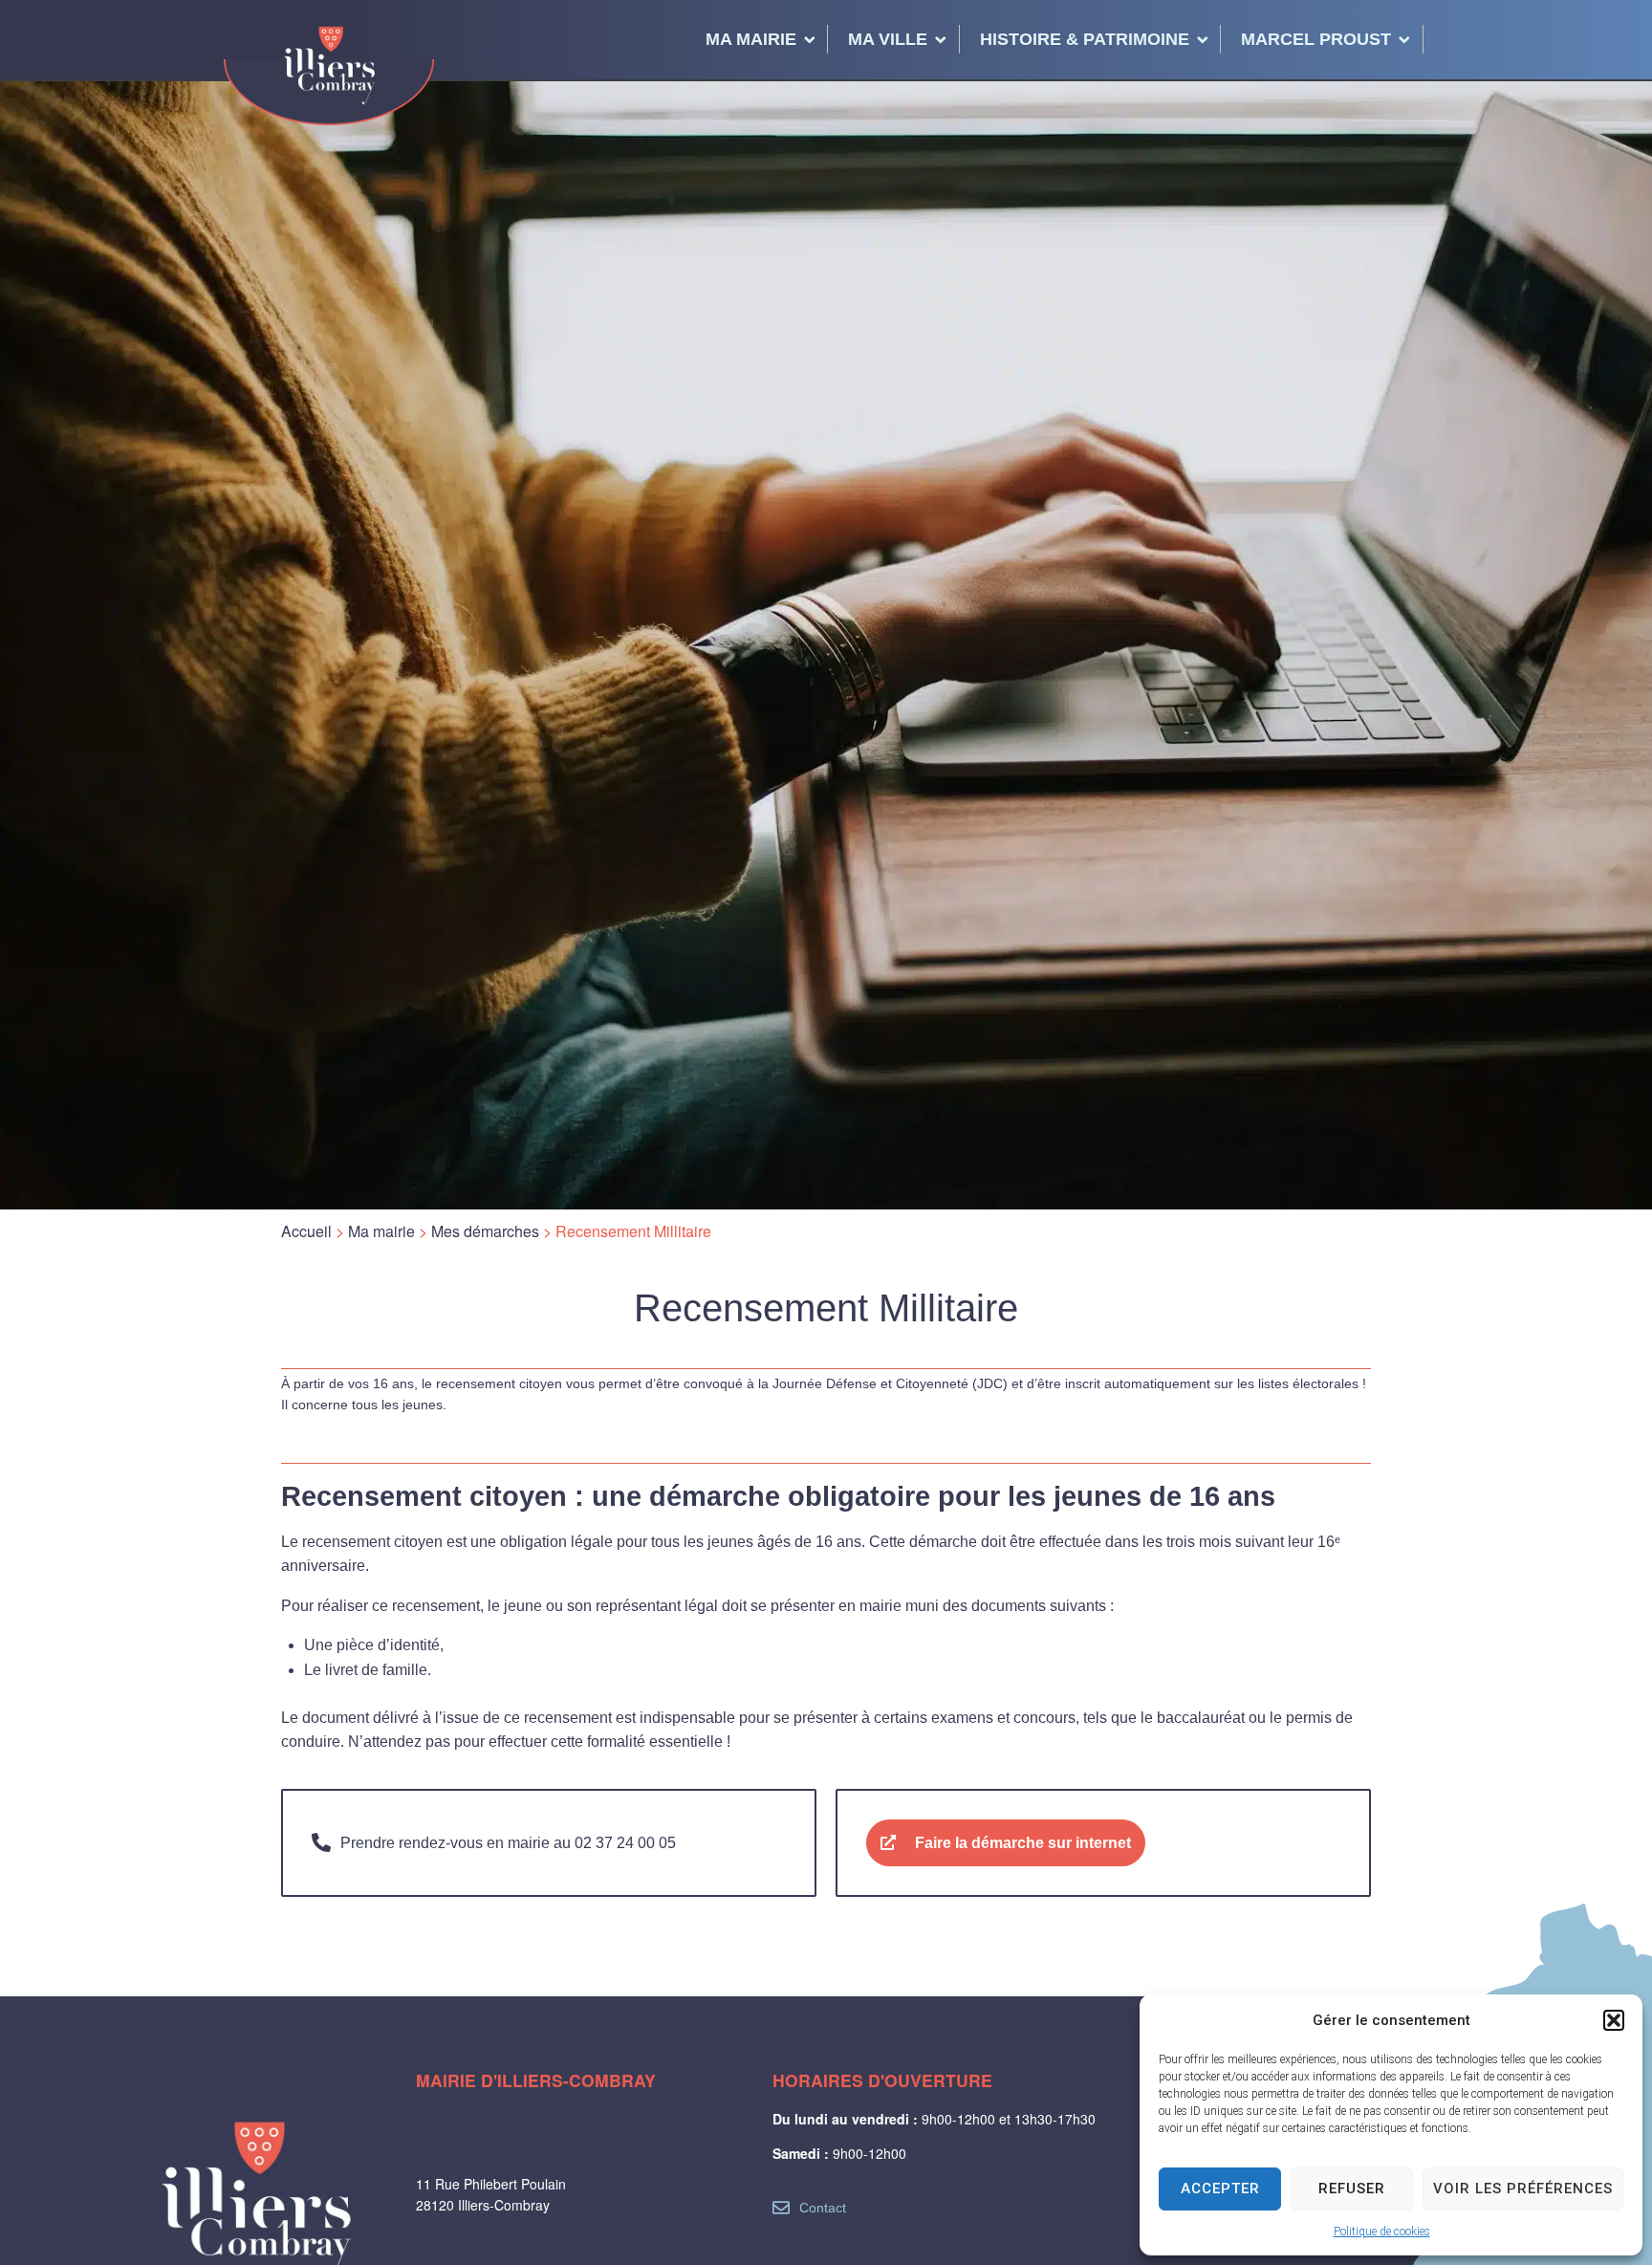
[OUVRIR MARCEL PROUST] (1404, 39)
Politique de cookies (1382, 2232)
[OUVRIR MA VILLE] (941, 39)
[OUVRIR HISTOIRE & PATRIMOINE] (1203, 39)
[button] (1614, 2020)
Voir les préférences (1523, 2189)
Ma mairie (381, 1231)
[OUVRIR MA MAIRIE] (810, 39)
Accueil (306, 1231)
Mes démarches (485, 1231)
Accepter (1220, 2189)
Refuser (1352, 2189)
